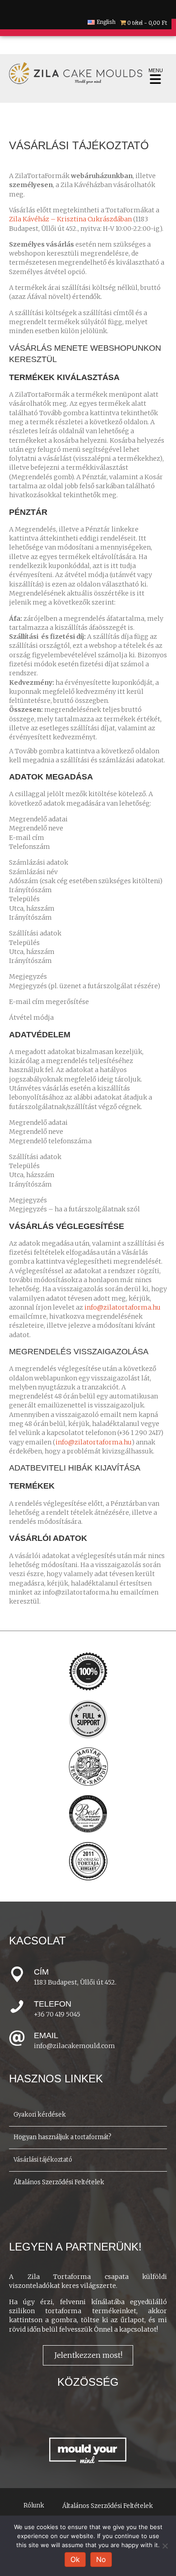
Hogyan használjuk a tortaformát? (63, 2137)
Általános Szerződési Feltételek (59, 2182)
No (101, 2559)
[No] (165, 2546)
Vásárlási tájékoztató (43, 2160)
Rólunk (34, 2505)
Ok (75, 2559)
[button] (88, 2355)
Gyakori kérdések (40, 2115)
